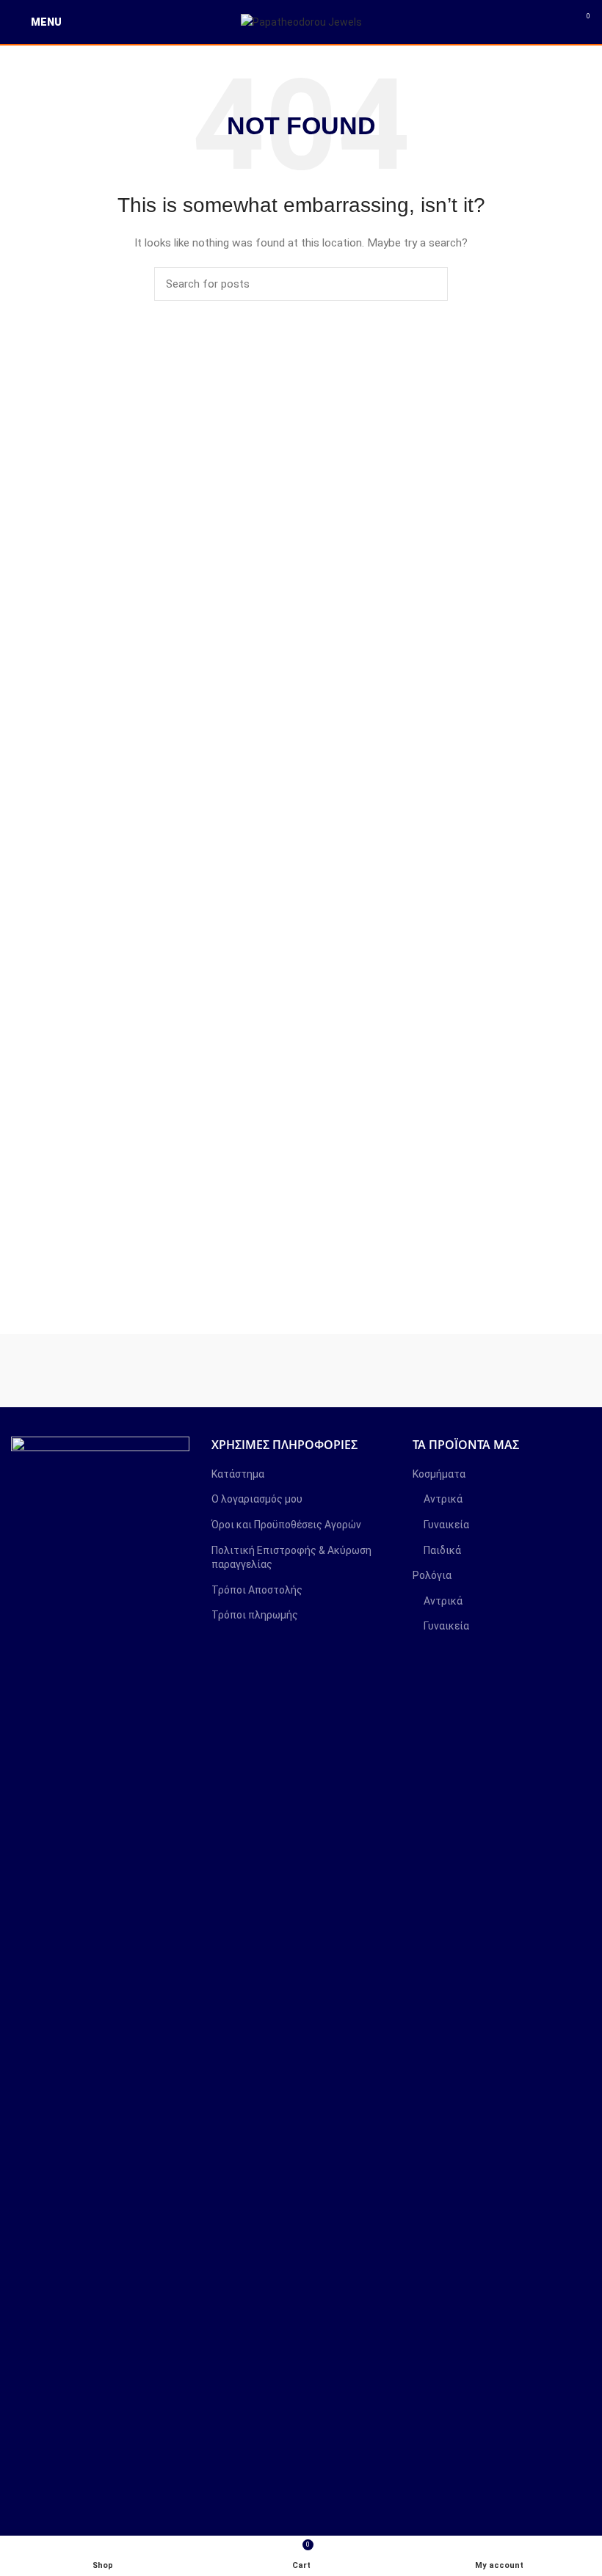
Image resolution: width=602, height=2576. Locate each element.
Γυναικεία (446, 1525)
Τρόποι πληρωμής (255, 1615)
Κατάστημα (238, 1474)
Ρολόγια (432, 1575)
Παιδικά (442, 1550)
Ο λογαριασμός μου (257, 1499)
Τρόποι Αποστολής (257, 1590)
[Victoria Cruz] (84, 1371)
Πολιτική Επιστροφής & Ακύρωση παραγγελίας (291, 1558)
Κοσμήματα (439, 1474)
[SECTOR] (374, 1371)
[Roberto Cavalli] (519, 1371)
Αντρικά (443, 1499)
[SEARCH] (428, 284)
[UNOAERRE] (229, 1371)
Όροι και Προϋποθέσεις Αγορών (286, 1525)
